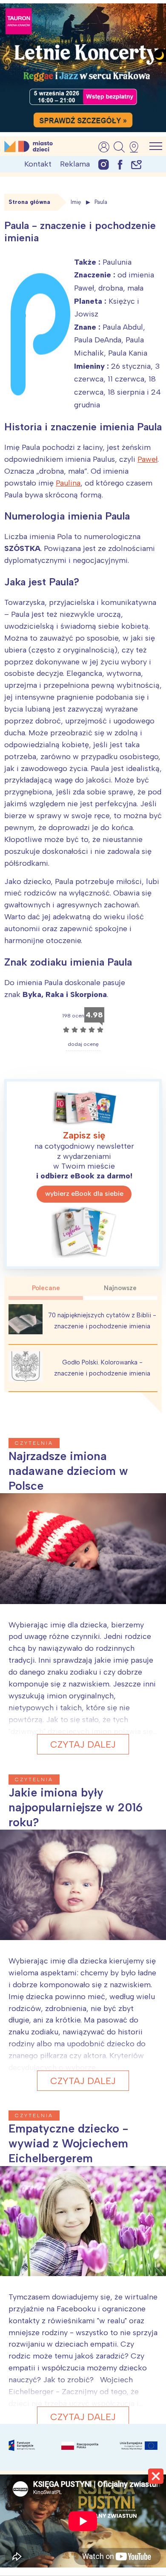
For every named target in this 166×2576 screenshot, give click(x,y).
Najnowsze (120, 1288)
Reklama (75, 164)
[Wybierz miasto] (137, 147)
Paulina (68, 483)
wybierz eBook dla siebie (84, 1193)
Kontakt (38, 164)
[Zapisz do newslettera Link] (136, 164)
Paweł (147, 459)
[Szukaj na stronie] (119, 147)
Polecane (46, 1288)
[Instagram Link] (104, 164)
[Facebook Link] (120, 164)
